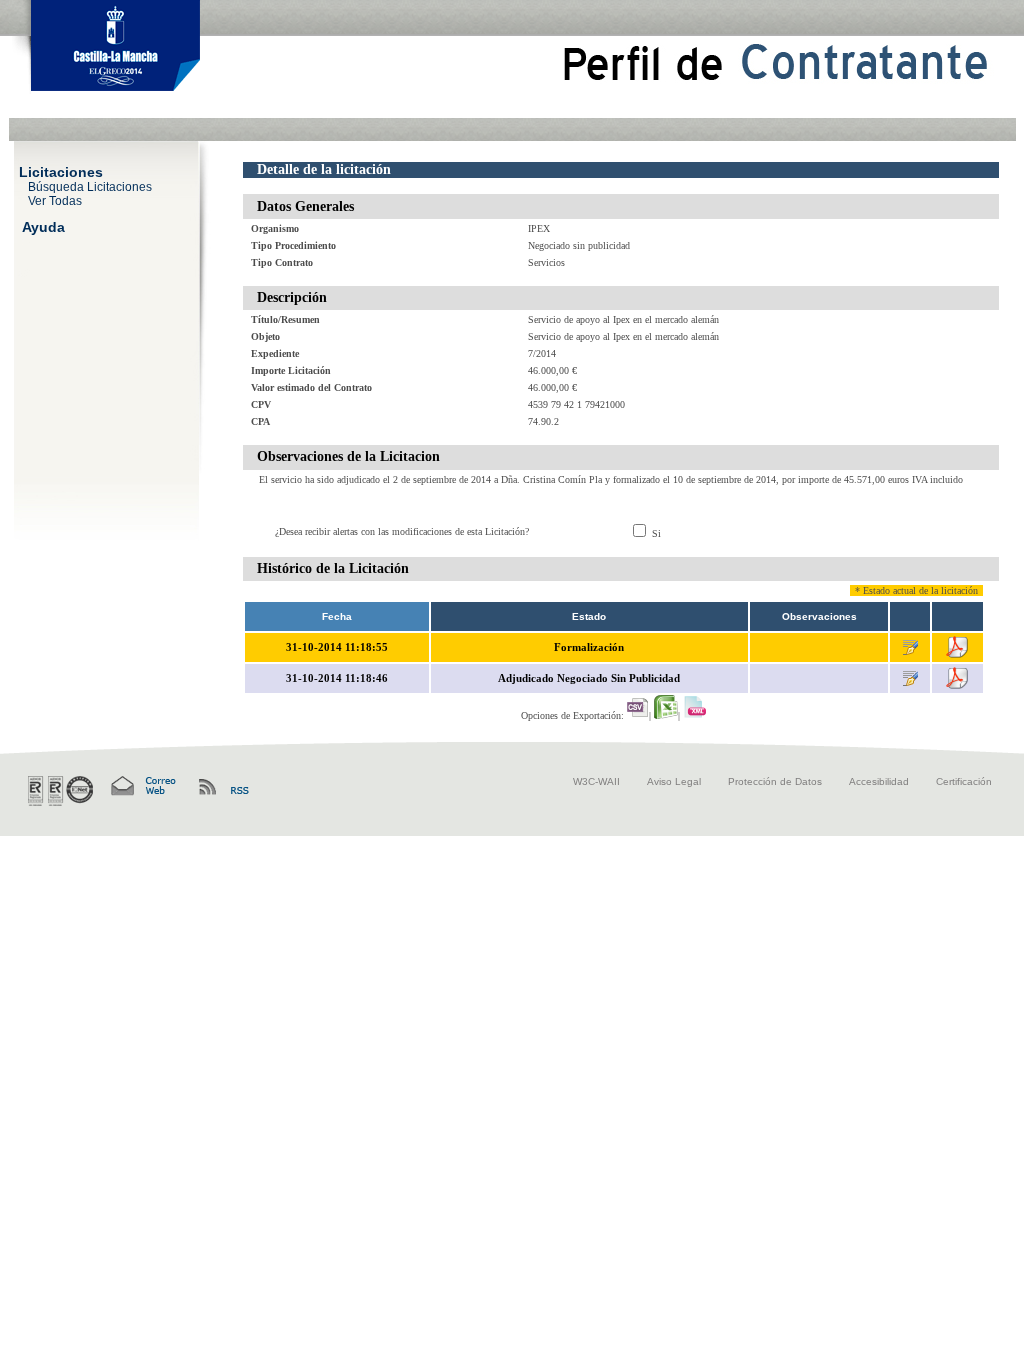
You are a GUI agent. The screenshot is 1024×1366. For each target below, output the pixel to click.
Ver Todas (55, 200)
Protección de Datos (775, 781)
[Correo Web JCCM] (142, 786)
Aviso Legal (674, 781)
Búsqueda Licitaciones (90, 186)
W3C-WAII (596, 781)
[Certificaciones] (60, 791)
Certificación (964, 781)
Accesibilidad (879, 781)
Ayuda (43, 226)
